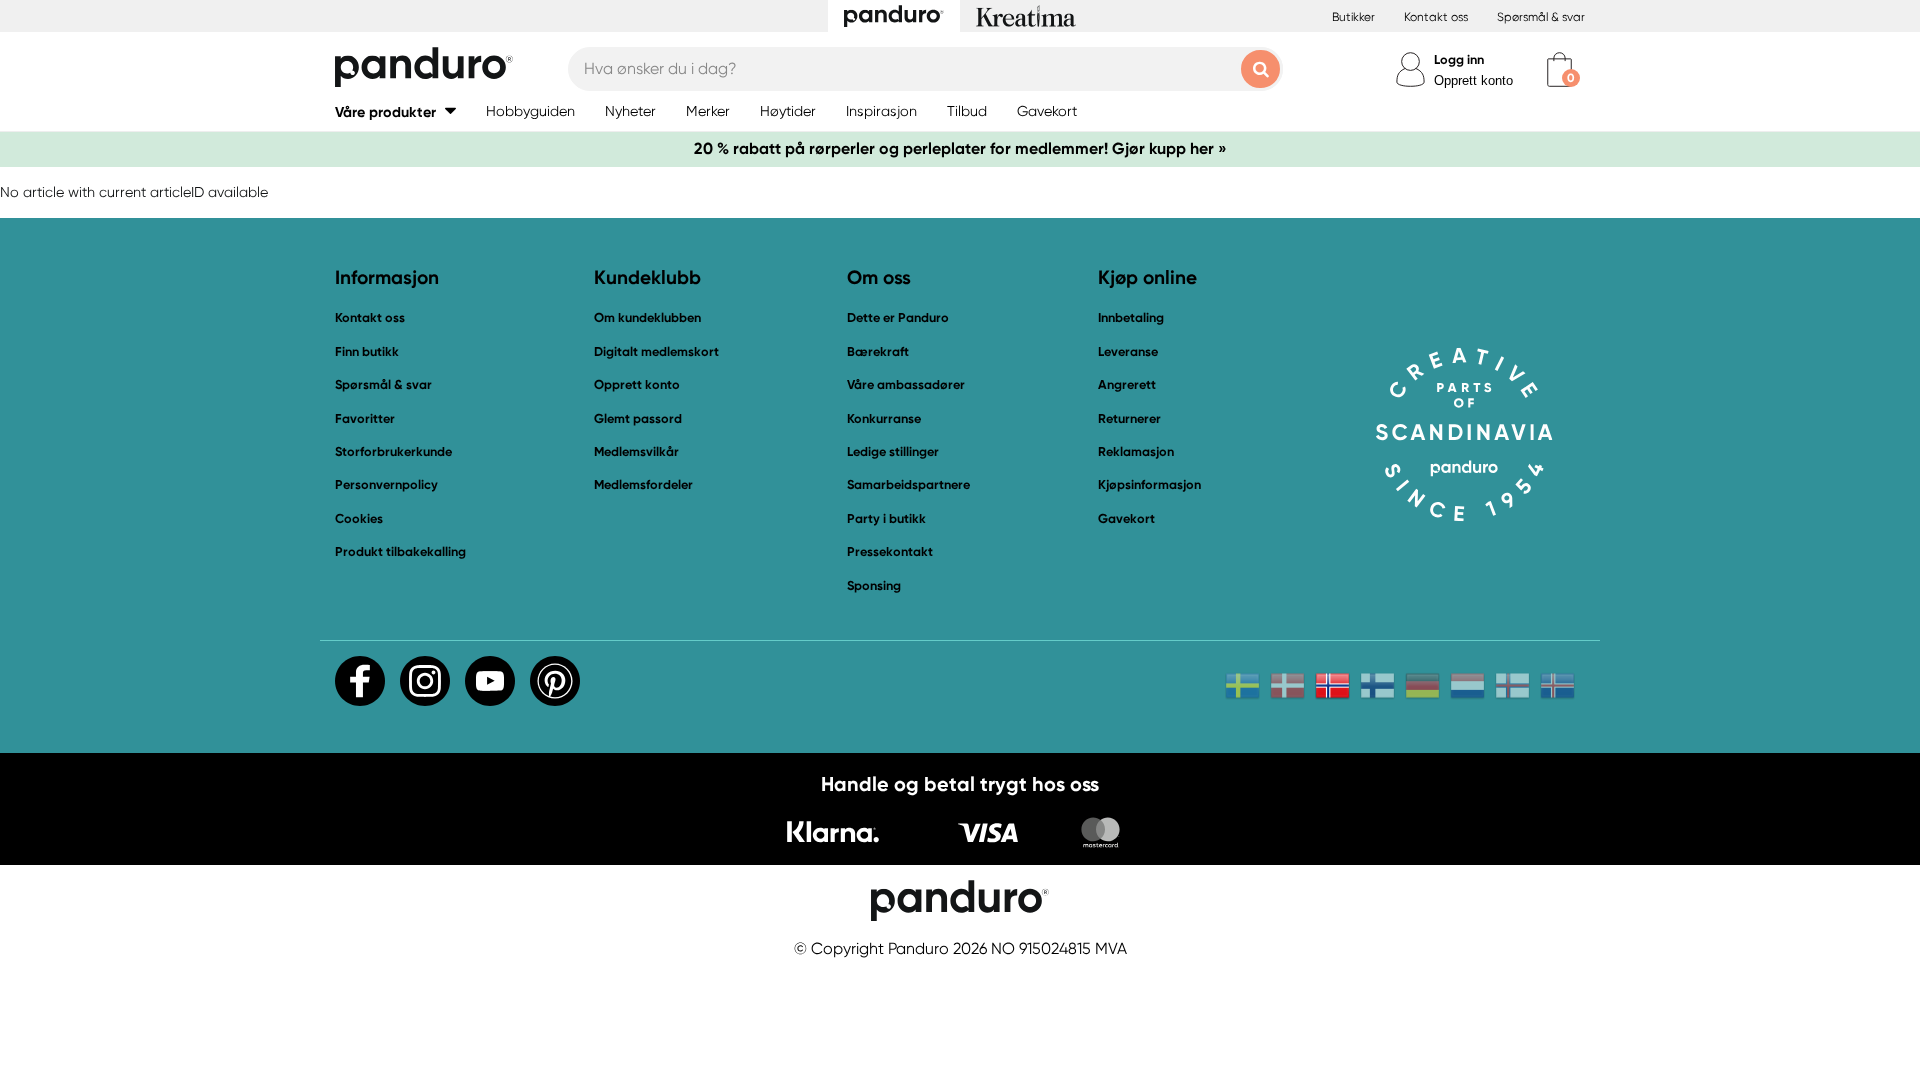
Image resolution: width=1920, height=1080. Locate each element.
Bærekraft (878, 351)
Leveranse (1128, 351)
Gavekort (1126, 518)
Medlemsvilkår (636, 451)
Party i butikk (886, 518)
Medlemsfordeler (643, 484)
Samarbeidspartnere (908, 484)
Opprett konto (1473, 80)
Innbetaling (1131, 317)
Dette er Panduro (898, 317)
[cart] (1559, 69)
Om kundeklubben (647, 317)
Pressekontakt (890, 551)
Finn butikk (367, 351)
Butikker (1353, 17)
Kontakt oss (1436, 17)
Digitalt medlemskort (656, 351)
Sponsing (874, 585)
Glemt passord (638, 418)
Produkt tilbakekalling (400, 551)
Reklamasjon (1136, 451)
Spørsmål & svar (1541, 17)
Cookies (359, 519)
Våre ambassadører (906, 384)
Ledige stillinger (893, 451)
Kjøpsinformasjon (1149, 484)
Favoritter (365, 418)
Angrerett (1127, 384)
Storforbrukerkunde (393, 451)
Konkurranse (884, 418)
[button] (395, 111)
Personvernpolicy (386, 484)
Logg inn (1459, 59)
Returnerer (1129, 418)
